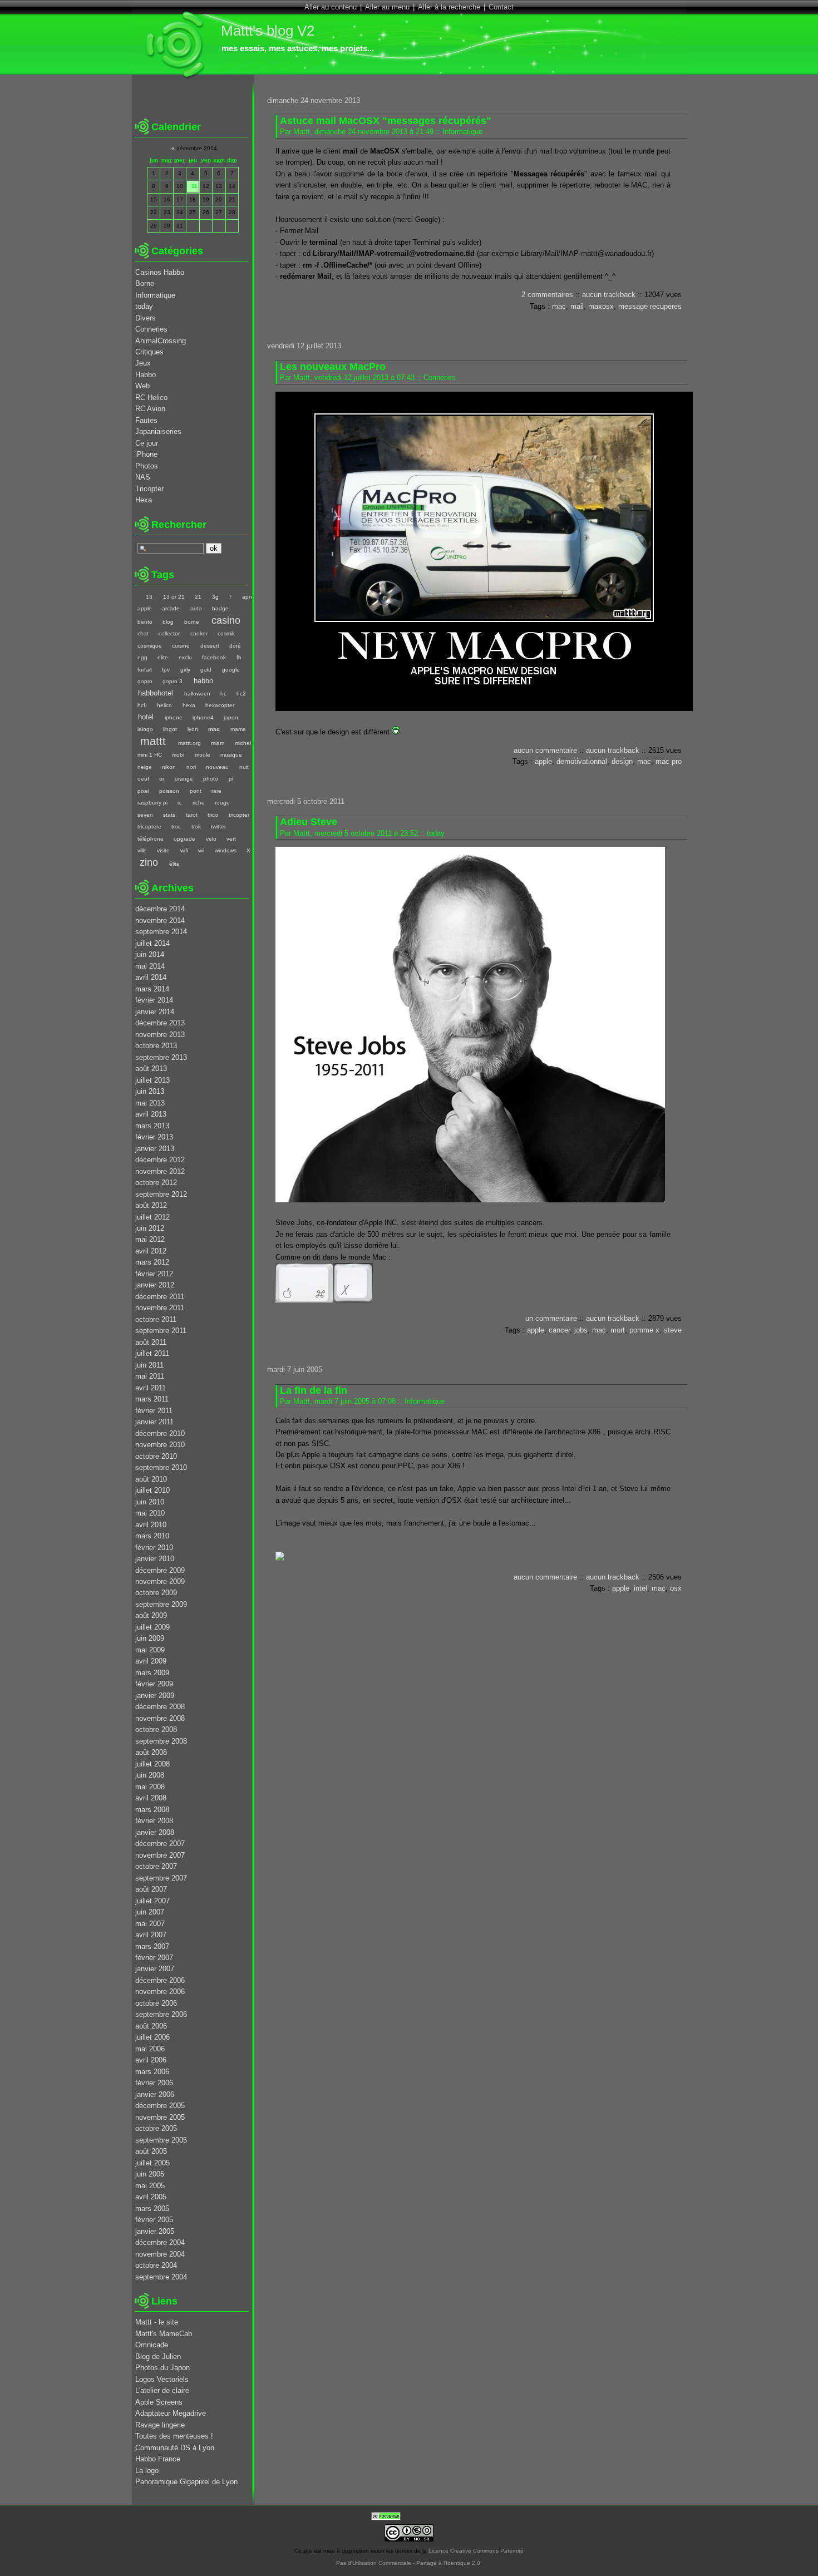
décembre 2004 (160, 2242)
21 (198, 597)
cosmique (150, 646)
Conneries (440, 377)
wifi (184, 850)
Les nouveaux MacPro (333, 367)
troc (176, 826)
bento (145, 622)
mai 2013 (150, 1103)
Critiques (149, 352)
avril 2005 (151, 2197)
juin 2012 (150, 1228)
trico (213, 815)
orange (184, 779)
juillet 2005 (152, 2163)
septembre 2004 (161, 2277)
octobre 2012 (156, 1183)
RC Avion (150, 409)
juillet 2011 (152, 1353)
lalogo (145, 729)
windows (225, 850)
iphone (173, 717)
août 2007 (151, 1889)
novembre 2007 (160, 1855)
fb (239, 657)
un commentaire (551, 1318)
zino (149, 862)
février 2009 (154, 1684)
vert (231, 839)
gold (206, 670)
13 (149, 597)
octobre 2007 (156, 1866)
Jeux (143, 363)
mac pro (669, 761)
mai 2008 (150, 1787)
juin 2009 (150, 1638)
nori (191, 767)
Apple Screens (159, 2402)
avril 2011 (151, 1388)
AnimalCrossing (161, 341)
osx (676, 1588)
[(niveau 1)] (136, 597)
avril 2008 (151, 1798)
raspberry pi (152, 803)
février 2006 (154, 2083)
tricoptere (149, 826)
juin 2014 (150, 954)
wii (201, 850)
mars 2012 (152, 1262)
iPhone (146, 454)
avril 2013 (151, 1114)
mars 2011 (152, 1399)
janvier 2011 (154, 1422)
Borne (145, 283)
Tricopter (149, 489)
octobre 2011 (156, 1319)
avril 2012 (151, 1251)
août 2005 (151, 2151)
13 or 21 (174, 597)
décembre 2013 (160, 1023)
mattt (153, 741)
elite (163, 657)
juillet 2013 (152, 1080)
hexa (189, 705)
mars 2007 (152, 1946)
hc (223, 694)
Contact (501, 7)
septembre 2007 (161, 1878)
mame (238, 729)
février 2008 (154, 1821)
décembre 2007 (160, 1844)
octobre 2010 (156, 1456)
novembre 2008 (160, 1718)
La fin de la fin (314, 1390)
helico (164, 705)
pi (231, 779)
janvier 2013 (155, 1149)
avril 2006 (151, 2060)
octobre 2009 (156, 1593)
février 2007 (154, 1958)
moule (202, 755)
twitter (218, 826)
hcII (142, 705)
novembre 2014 (160, 921)
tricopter (239, 815)
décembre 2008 (160, 1707)
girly (185, 670)
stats (169, 815)
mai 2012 (150, 1239)
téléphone (151, 839)
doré (235, 646)
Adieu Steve (309, 822)
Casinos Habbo (160, 272)
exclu (185, 657)
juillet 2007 (152, 1901)
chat (143, 633)
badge (220, 608)
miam (218, 743)
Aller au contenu (331, 7)
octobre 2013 (156, 1046)
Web (142, 386)
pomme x (644, 1330)
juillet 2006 (152, 2037)
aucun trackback (609, 295)
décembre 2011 (160, 1297)
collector (169, 633)
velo (211, 839)
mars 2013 (152, 1126)
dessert (210, 646)
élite (174, 864)
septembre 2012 (161, 1194)
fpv (166, 670)
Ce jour (147, 443)
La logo (147, 2471)
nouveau (217, 767)
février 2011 (154, 1411)
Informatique (462, 132)
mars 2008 (152, 1810)
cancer (559, 1330)
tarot (191, 815)
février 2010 (154, 1548)
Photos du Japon (162, 2368)
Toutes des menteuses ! (174, 2436)
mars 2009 (152, 1673)
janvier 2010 (155, 1559)
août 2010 (151, 1479)
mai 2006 (150, 2049)
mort (618, 1330)
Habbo (146, 375)
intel (640, 1588)
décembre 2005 (160, 2106)
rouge (222, 803)
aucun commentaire (545, 750)
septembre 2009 (161, 1604)
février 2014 (154, 1000)
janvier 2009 (155, 1696)
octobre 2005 (156, 2128)
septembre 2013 (161, 1057)
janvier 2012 (155, 1285)
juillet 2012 (152, 1217)
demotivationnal (582, 761)
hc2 (241, 694)
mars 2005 (152, 2209)
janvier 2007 (155, 1969)
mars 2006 (152, 2072)
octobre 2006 (156, 2003)
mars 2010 (152, 1536)
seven (145, 815)
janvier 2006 (155, 2094)
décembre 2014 (160, 909)
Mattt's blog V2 (268, 31)
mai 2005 (150, 2186)
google (231, 670)
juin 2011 (149, 1365)
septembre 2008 (161, 1741)
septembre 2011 (161, 1331)
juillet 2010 (152, 1490)
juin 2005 (150, 2174)
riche (198, 803)
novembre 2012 (160, 1171)
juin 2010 (150, 1502)
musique (231, 755)
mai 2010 (150, 1513)
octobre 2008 (156, 1729)
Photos (147, 466)
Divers (146, 318)
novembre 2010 (160, 1445)
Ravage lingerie (160, 2425)
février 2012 (154, 1274)
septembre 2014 (161, 932)
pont (195, 791)
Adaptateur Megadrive (171, 2413)
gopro (145, 681)
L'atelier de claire (162, 2390)
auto (196, 608)
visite (163, 850)
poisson (169, 791)
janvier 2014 (155, 1012)
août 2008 (151, 1752)
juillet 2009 (152, 1627)
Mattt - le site (157, 2322)
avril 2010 (151, 1525)
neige (145, 767)
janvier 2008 (155, 1832)
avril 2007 (151, 1935)
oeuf (143, 779)
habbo (203, 681)
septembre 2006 (161, 2014)
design (622, 761)
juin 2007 (150, 1912)
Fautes (146, 420)
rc (180, 803)
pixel (143, 791)
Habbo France (158, 2459)
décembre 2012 (160, 1160)
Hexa (144, 500)
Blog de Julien (158, 2357)
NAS (143, 477)
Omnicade (152, 2345)
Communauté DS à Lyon (175, 2448)
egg (142, 657)
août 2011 (151, 1342)
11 (194, 186)
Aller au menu (387, 7)
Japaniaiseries (158, 431)
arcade (171, 608)
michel (243, 743)
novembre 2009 (160, 1581)
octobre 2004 (156, 2265)
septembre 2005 (161, 2140)
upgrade (184, 839)
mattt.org (189, 743)
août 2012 (151, 1205)
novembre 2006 (160, 1992)
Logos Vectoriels (162, 2379)
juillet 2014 (152, 943)
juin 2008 (150, 1775)
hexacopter (220, 705)
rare (216, 791)
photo (211, 779)
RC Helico (151, 398)
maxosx (601, 306)
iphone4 (203, 717)
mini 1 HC (150, 755)
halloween (197, 694)
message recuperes (650, 306)
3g (215, 597)
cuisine (181, 646)
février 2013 (154, 1137)
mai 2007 (150, 1924)
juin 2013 (150, 1091)
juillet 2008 (152, 1764)
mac (559, 306)
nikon (169, 767)
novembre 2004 (160, 2254)
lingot (170, 729)
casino (226, 620)
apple (543, 761)
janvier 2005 (155, 2231)
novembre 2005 (160, 2117)
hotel (146, 717)
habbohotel (156, 693)
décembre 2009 (160, 1570)
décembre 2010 (160, 1433)
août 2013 (151, 1069)
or (162, 779)
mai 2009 (150, 1650)
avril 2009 (151, 1661)
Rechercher (179, 525)
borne (191, 622)
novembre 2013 (160, 1035)
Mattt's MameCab (164, 2334)
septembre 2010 (161, 1467)
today (436, 833)
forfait (145, 670)
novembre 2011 (160, 1308)
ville (142, 850)
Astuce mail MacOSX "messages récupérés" (386, 121)
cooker (199, 633)
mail (577, 306)
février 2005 (154, 2220)
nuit (244, 767)
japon (231, 717)
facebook (214, 657)
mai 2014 (150, 966)
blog (168, 622)
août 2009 (151, 1615)
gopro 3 (173, 681)
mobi (178, 755)
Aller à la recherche (449, 7)
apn (247, 597)
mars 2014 (152, 989)
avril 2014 (151, 977)
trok (196, 826)
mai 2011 (150, 1376)
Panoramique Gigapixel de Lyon (186, 2482)
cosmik (226, 633)
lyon (193, 729)
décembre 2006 (160, 1980)
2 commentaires (547, 295)
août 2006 (151, 2026)
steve (673, 1330)
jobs (581, 1330)
